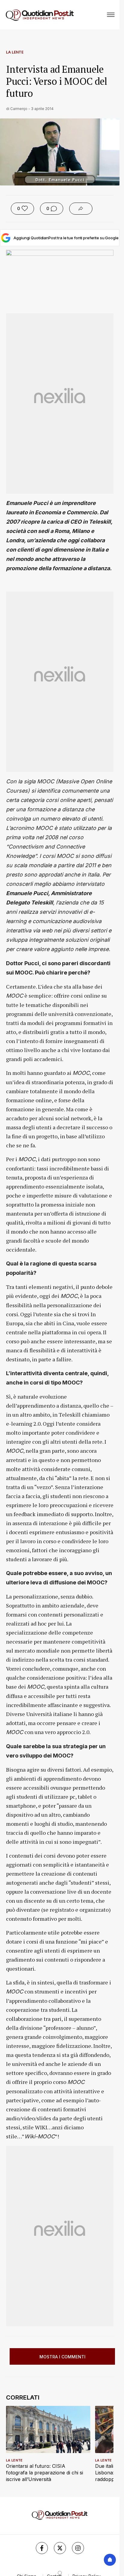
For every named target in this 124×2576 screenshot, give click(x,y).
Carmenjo (19, 109)
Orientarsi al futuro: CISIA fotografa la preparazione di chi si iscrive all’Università (45, 2473)
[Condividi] (81, 209)
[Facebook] (42, 2548)
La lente (15, 52)
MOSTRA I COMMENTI (62, 2357)
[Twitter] (60, 2548)
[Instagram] (78, 2548)
